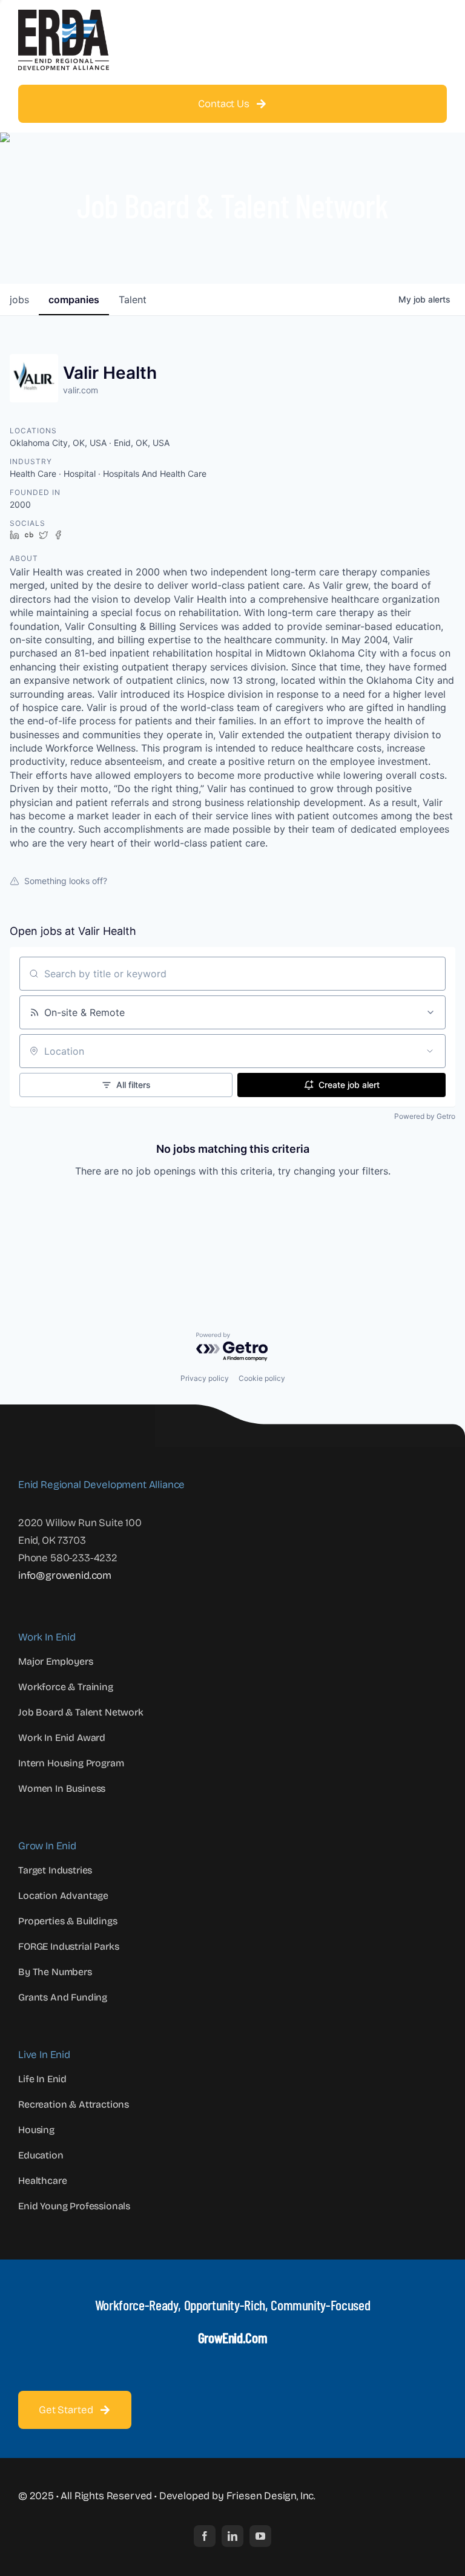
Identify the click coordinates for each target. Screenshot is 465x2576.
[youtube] (260, 2536)
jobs (19, 300)
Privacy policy (205, 1378)
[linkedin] (232, 2536)
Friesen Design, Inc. (271, 2496)
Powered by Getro (425, 1116)
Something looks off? (66, 881)
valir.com (81, 390)
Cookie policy (262, 1378)
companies (74, 300)
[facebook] (205, 2536)
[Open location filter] (430, 1051)
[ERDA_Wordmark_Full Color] (64, 15)
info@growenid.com (65, 1575)
